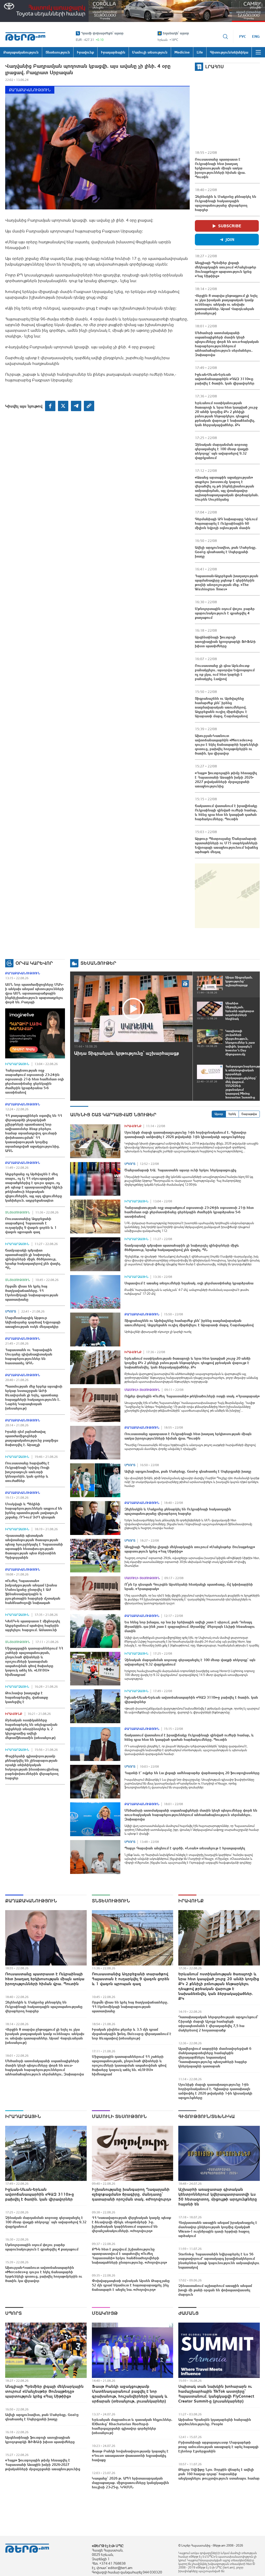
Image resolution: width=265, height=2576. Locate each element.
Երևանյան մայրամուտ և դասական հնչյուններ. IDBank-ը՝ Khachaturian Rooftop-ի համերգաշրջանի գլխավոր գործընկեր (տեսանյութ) (132, 2426)
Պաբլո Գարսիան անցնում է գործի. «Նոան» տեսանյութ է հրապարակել (185, 1848)
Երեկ (232, 1114)
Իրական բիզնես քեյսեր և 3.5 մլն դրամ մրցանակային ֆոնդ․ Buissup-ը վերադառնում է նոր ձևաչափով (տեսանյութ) (132, 2034)
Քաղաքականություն (30, 90)
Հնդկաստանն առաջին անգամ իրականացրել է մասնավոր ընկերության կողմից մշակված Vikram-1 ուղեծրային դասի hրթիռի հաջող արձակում (218, 2229)
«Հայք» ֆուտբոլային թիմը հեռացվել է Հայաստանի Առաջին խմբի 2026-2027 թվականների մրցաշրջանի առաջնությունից (226, 779)
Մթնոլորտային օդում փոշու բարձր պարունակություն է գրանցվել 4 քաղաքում (225, 613)
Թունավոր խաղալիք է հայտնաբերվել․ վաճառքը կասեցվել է (27, 1697)
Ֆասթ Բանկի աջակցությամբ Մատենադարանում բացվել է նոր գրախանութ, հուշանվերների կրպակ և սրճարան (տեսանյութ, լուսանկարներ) (130, 2394)
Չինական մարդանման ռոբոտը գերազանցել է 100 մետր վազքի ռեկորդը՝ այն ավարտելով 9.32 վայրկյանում (222, 451)
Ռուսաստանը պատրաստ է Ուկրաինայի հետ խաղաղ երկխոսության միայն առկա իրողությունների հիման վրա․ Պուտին (220, 168)
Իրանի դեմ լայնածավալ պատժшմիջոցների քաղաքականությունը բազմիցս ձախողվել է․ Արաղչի (32, 1438)
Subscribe (230, 226)
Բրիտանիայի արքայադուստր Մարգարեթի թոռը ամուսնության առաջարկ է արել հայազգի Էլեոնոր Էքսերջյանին (218, 2447)
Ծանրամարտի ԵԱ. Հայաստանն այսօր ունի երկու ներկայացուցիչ (180, 1170)
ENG (256, 36)
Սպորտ (11, 1312)
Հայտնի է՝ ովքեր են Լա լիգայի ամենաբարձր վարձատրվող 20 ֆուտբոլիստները (192, 1773)
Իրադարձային (17, 1064)
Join (230, 239)
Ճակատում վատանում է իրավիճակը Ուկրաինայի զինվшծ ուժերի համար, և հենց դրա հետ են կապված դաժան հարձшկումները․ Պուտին (226, 812)
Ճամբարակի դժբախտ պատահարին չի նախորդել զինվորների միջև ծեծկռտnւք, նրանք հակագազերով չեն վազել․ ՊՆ (33, 1259)
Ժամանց (189, 2313)
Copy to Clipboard (89, 406)
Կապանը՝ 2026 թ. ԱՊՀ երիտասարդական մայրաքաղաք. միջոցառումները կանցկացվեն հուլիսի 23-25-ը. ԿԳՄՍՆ (130, 2483)
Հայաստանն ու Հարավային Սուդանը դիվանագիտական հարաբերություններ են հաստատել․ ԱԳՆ (29, 1356)
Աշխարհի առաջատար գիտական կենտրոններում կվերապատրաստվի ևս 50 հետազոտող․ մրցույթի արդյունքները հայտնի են (218, 2197)
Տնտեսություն (18, 1212)
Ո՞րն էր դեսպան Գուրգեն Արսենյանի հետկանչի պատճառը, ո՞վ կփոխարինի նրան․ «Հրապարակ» (189, 1587)
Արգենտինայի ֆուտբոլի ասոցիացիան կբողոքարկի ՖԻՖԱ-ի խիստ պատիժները (225, 642)
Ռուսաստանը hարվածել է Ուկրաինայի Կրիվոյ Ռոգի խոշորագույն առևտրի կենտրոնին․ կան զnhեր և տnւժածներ (27, 1472)
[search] (225, 36)
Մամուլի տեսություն (142, 1390)
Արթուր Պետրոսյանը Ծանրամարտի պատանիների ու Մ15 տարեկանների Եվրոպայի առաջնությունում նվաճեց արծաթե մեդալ (226, 845)
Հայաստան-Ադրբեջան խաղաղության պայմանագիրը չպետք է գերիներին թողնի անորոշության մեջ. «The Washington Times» (227, 582)
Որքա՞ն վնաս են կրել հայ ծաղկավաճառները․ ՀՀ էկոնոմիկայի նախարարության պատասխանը (32, 1293)
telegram (76, 406)
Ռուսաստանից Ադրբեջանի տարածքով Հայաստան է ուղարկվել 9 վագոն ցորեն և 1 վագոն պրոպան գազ (31, 1225)
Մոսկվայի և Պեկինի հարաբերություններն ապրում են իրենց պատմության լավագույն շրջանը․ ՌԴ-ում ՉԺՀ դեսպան (34, 1511)
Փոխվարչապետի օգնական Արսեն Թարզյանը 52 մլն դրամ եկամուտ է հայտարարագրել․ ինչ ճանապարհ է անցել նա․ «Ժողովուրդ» (131, 2285)
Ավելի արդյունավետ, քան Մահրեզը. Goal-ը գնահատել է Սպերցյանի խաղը (226, 552)
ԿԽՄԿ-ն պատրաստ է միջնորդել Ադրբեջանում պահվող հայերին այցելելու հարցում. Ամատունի (33, 1625)
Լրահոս (215, 67)
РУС (243, 36)
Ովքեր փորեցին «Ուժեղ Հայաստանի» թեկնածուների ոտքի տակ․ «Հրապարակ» (192, 1396)
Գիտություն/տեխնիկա (207, 2116)
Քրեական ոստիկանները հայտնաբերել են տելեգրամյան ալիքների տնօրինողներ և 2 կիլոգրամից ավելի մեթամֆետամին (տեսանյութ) (31, 1729)
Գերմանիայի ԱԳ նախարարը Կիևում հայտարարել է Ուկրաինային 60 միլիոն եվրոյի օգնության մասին (226, 523)
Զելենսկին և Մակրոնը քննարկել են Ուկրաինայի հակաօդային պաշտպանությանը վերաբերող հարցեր (226, 203)
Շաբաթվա (249, 1114)
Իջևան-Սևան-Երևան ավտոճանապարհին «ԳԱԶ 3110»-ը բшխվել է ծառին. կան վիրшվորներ (225, 379)
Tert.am (25, 36)
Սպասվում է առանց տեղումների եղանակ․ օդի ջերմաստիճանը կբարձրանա (189, 1283)
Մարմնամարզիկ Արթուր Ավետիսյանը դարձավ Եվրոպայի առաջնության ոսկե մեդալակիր (33, 1322)
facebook (50, 406)
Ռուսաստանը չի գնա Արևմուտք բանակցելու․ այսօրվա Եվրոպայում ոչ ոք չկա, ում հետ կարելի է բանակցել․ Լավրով (225, 672)
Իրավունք (14, 1714)
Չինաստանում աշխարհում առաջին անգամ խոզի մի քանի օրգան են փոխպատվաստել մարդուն (215, 2290)
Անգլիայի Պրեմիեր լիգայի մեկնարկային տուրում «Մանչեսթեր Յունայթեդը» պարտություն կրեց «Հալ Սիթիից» (226, 269)
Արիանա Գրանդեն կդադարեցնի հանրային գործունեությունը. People (215, 2422)
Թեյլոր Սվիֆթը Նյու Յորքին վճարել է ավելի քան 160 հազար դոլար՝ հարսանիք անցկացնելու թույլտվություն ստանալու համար (219, 2474)
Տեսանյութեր (98, 963)
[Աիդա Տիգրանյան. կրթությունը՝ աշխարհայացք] (133, 1009)
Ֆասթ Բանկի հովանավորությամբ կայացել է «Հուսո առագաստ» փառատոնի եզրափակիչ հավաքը (130, 2456)
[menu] (258, 52)
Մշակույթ (105, 2313)
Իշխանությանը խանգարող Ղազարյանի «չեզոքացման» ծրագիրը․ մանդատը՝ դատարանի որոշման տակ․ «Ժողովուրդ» (131, 2194)
